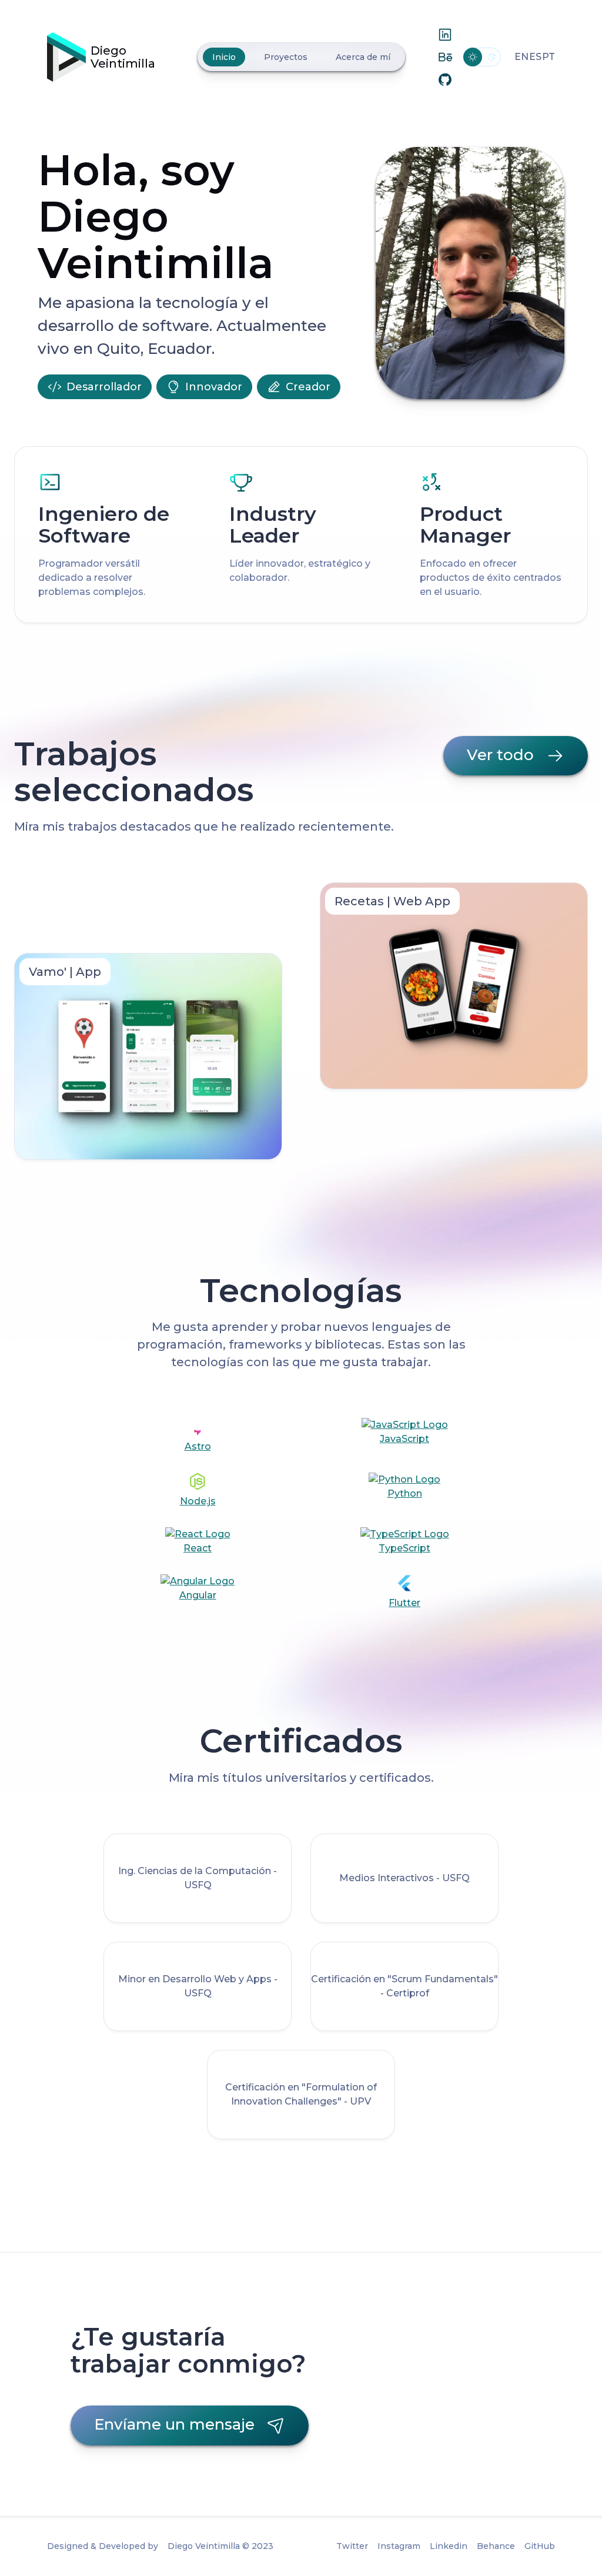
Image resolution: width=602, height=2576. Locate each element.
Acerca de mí (363, 57)
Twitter (352, 2546)
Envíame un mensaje (174, 2424)
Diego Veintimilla (123, 57)
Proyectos (286, 57)
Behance (496, 2546)
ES (535, 57)
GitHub (540, 2546)
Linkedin (449, 2546)
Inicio (224, 57)
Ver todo (500, 755)
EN (521, 57)
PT (549, 57)
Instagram (399, 2546)
